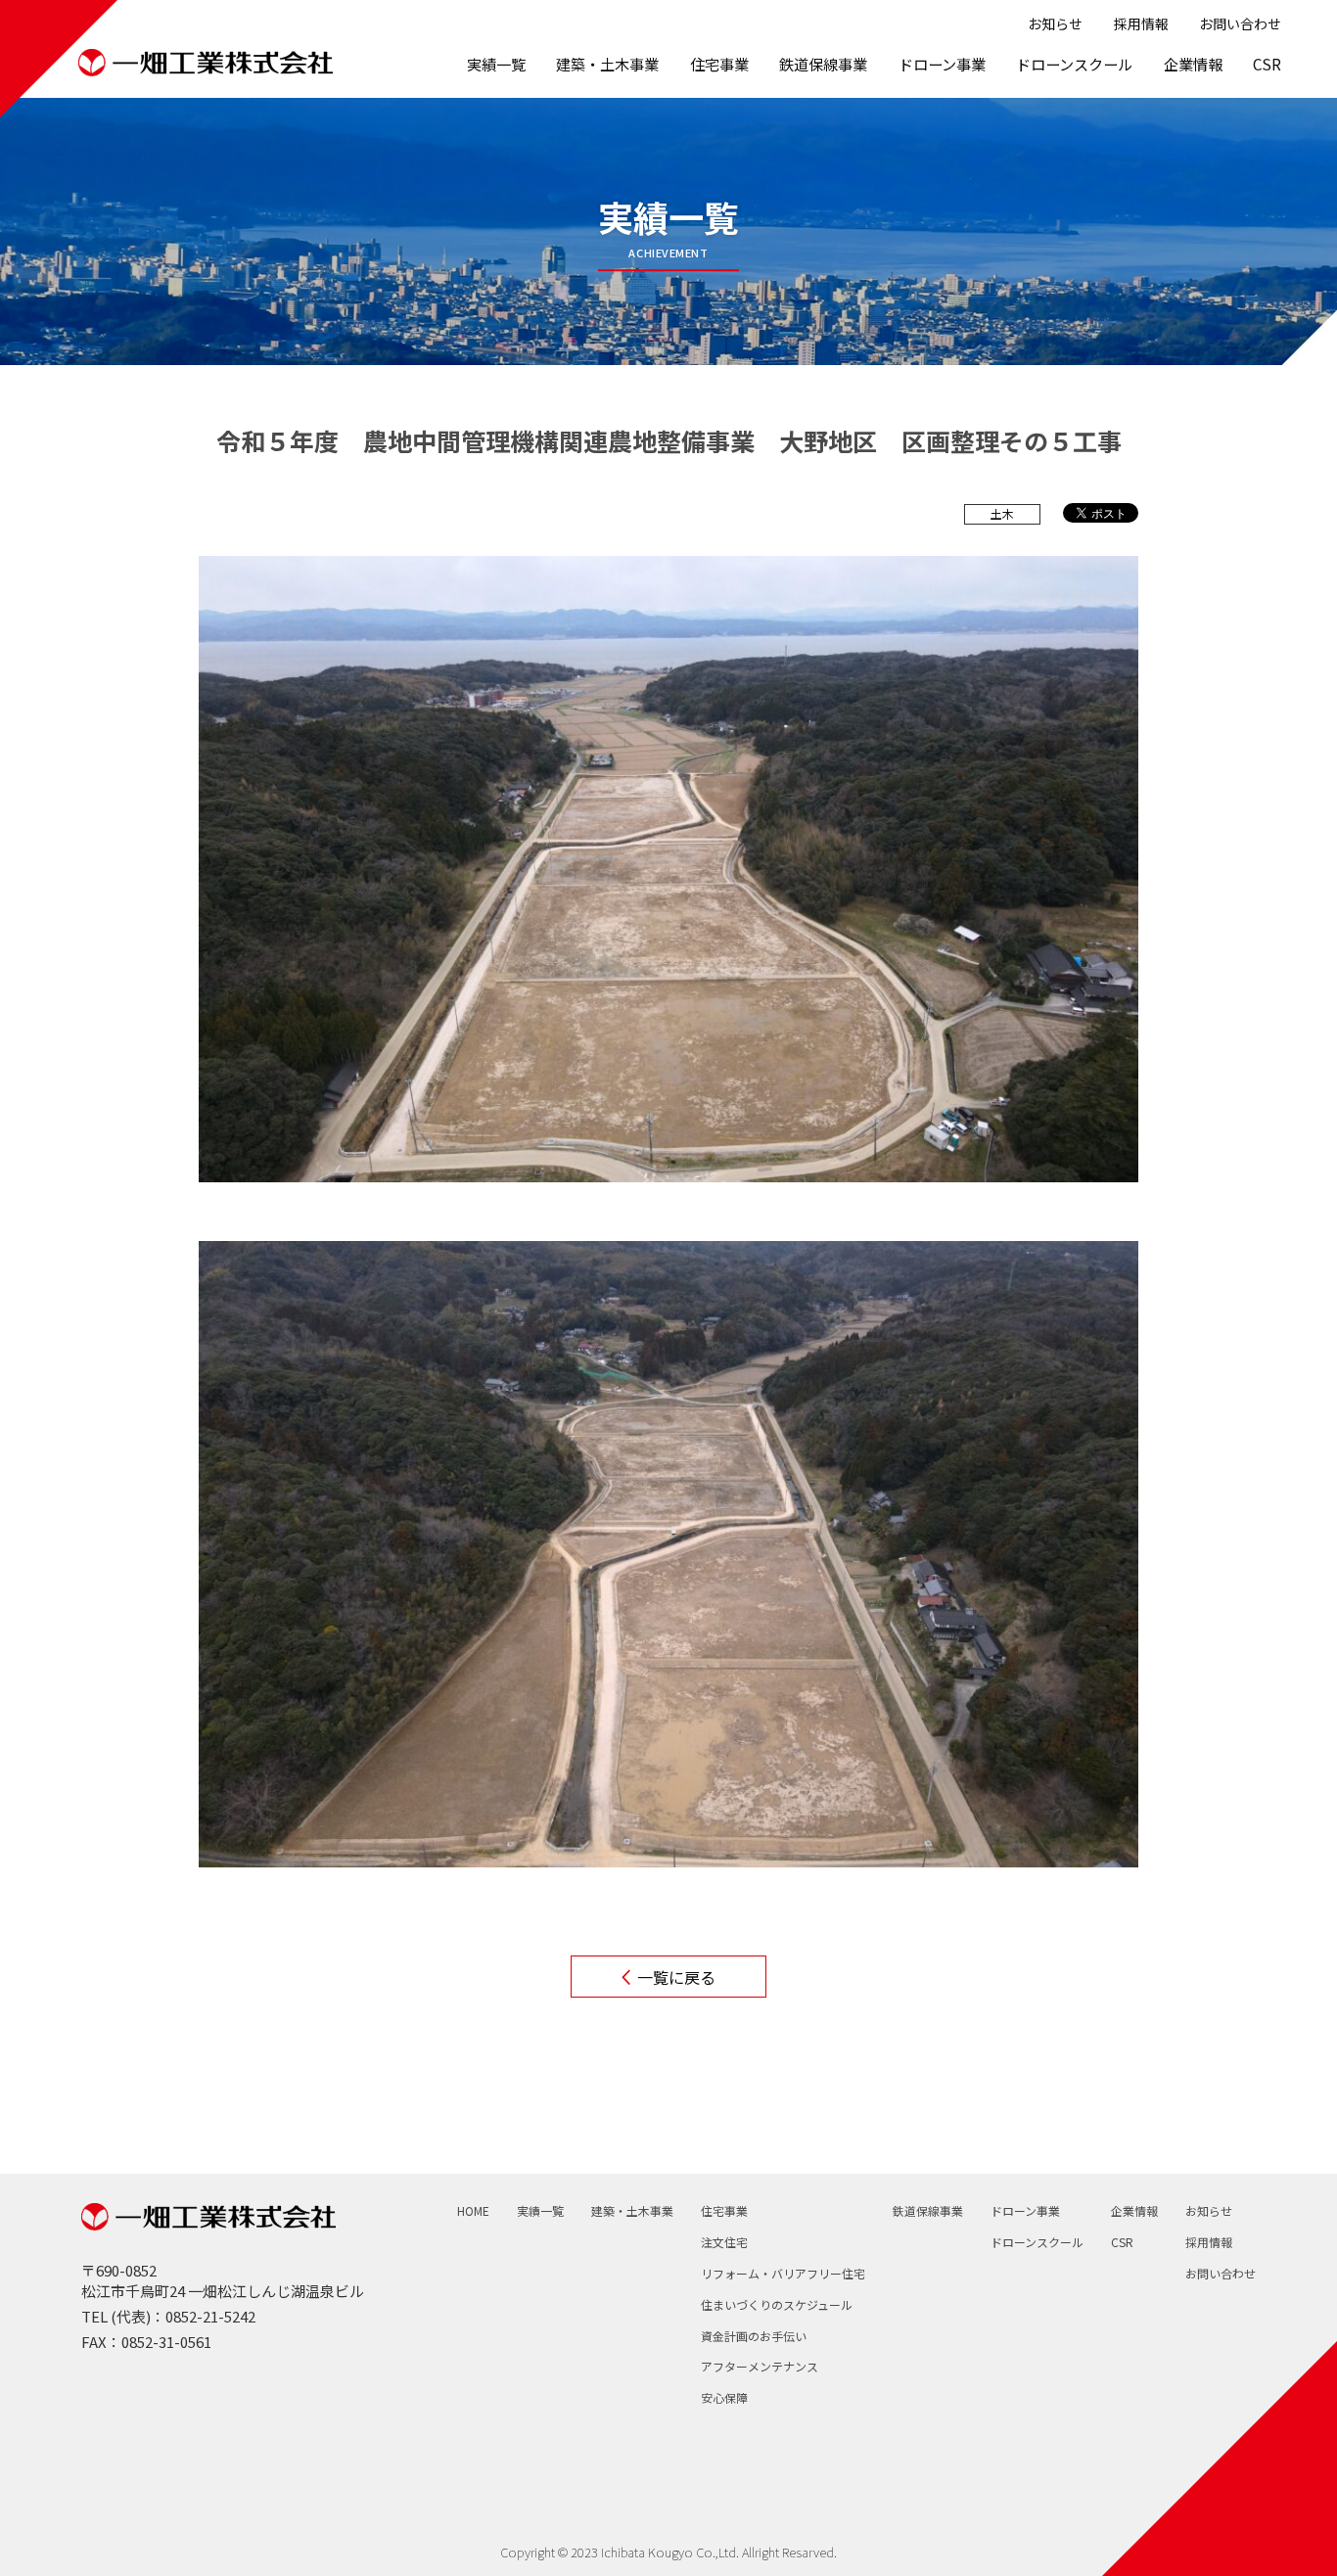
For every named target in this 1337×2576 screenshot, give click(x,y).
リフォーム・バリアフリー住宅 (783, 2274)
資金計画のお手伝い (754, 2336)
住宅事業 (719, 64)
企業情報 (1193, 64)
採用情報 (1141, 24)
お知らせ (1055, 24)
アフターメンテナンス (760, 2367)
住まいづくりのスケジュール (777, 2305)
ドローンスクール (1074, 64)
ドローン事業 (942, 64)
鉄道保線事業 (823, 64)
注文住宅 (724, 2242)
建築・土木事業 (607, 64)
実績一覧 (496, 64)
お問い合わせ (1240, 24)
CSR (1267, 64)
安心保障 (724, 2398)
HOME (473, 2211)
